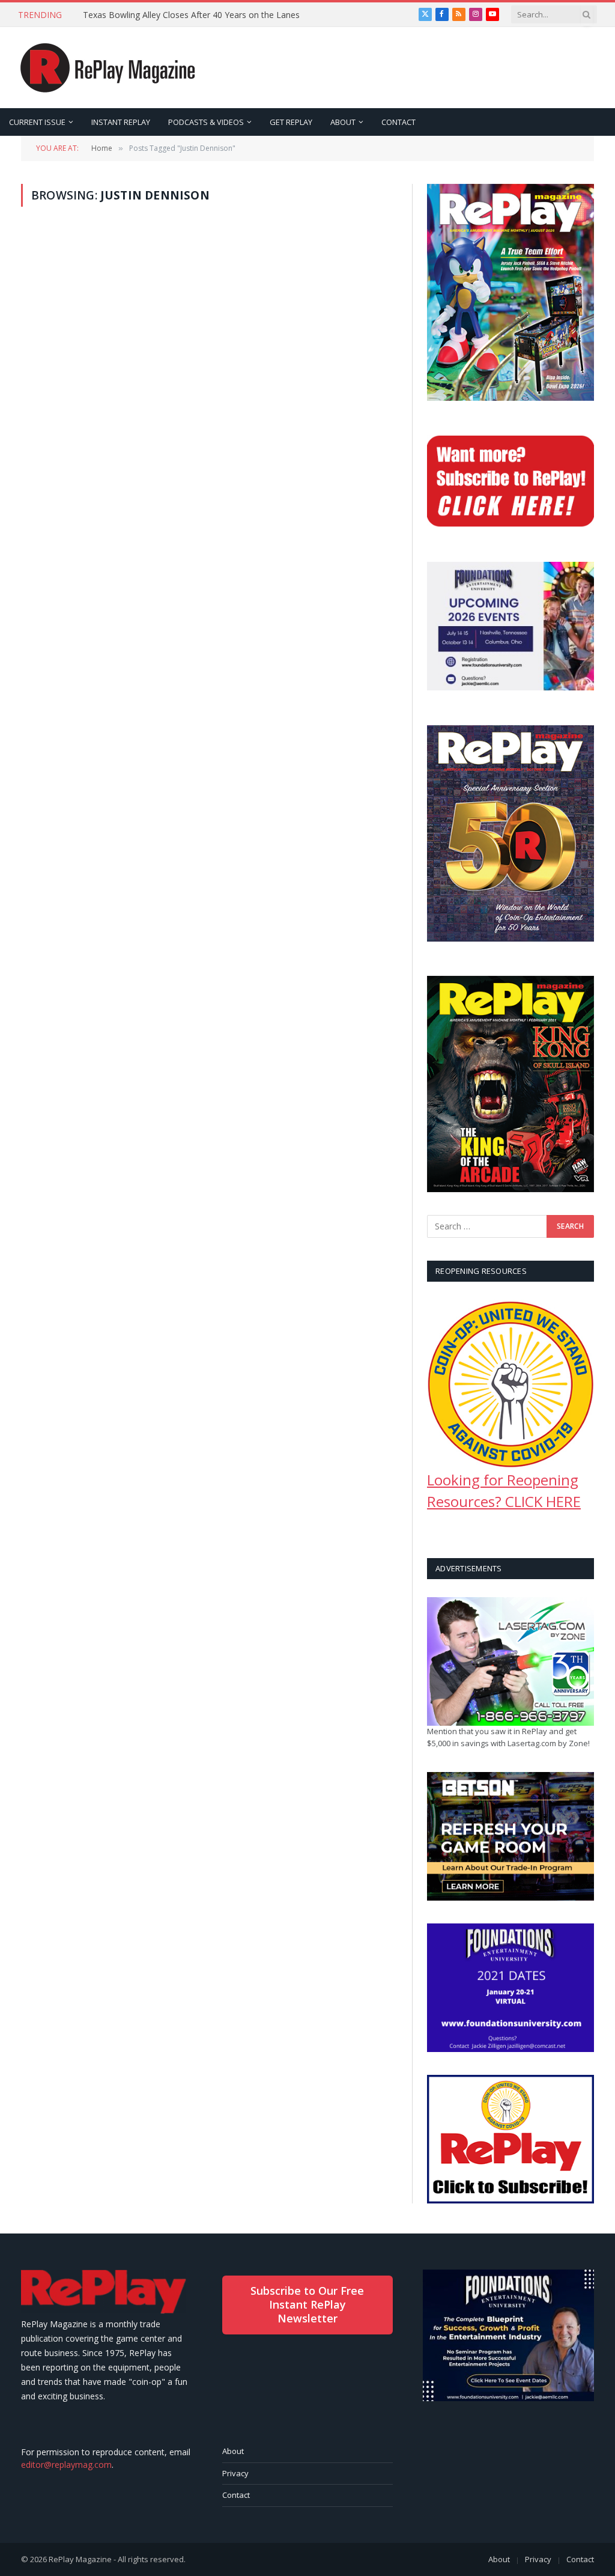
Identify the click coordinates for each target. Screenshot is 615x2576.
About (233, 2451)
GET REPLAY (291, 122)
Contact (236, 2495)
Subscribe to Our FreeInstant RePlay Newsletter (307, 2305)
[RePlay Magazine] (108, 68)
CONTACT (398, 122)
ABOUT (343, 122)
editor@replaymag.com (66, 2465)
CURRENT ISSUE (37, 122)
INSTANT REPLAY (121, 122)
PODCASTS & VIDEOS (206, 122)
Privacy (235, 2473)
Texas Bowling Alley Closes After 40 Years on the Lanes (191, 15)
